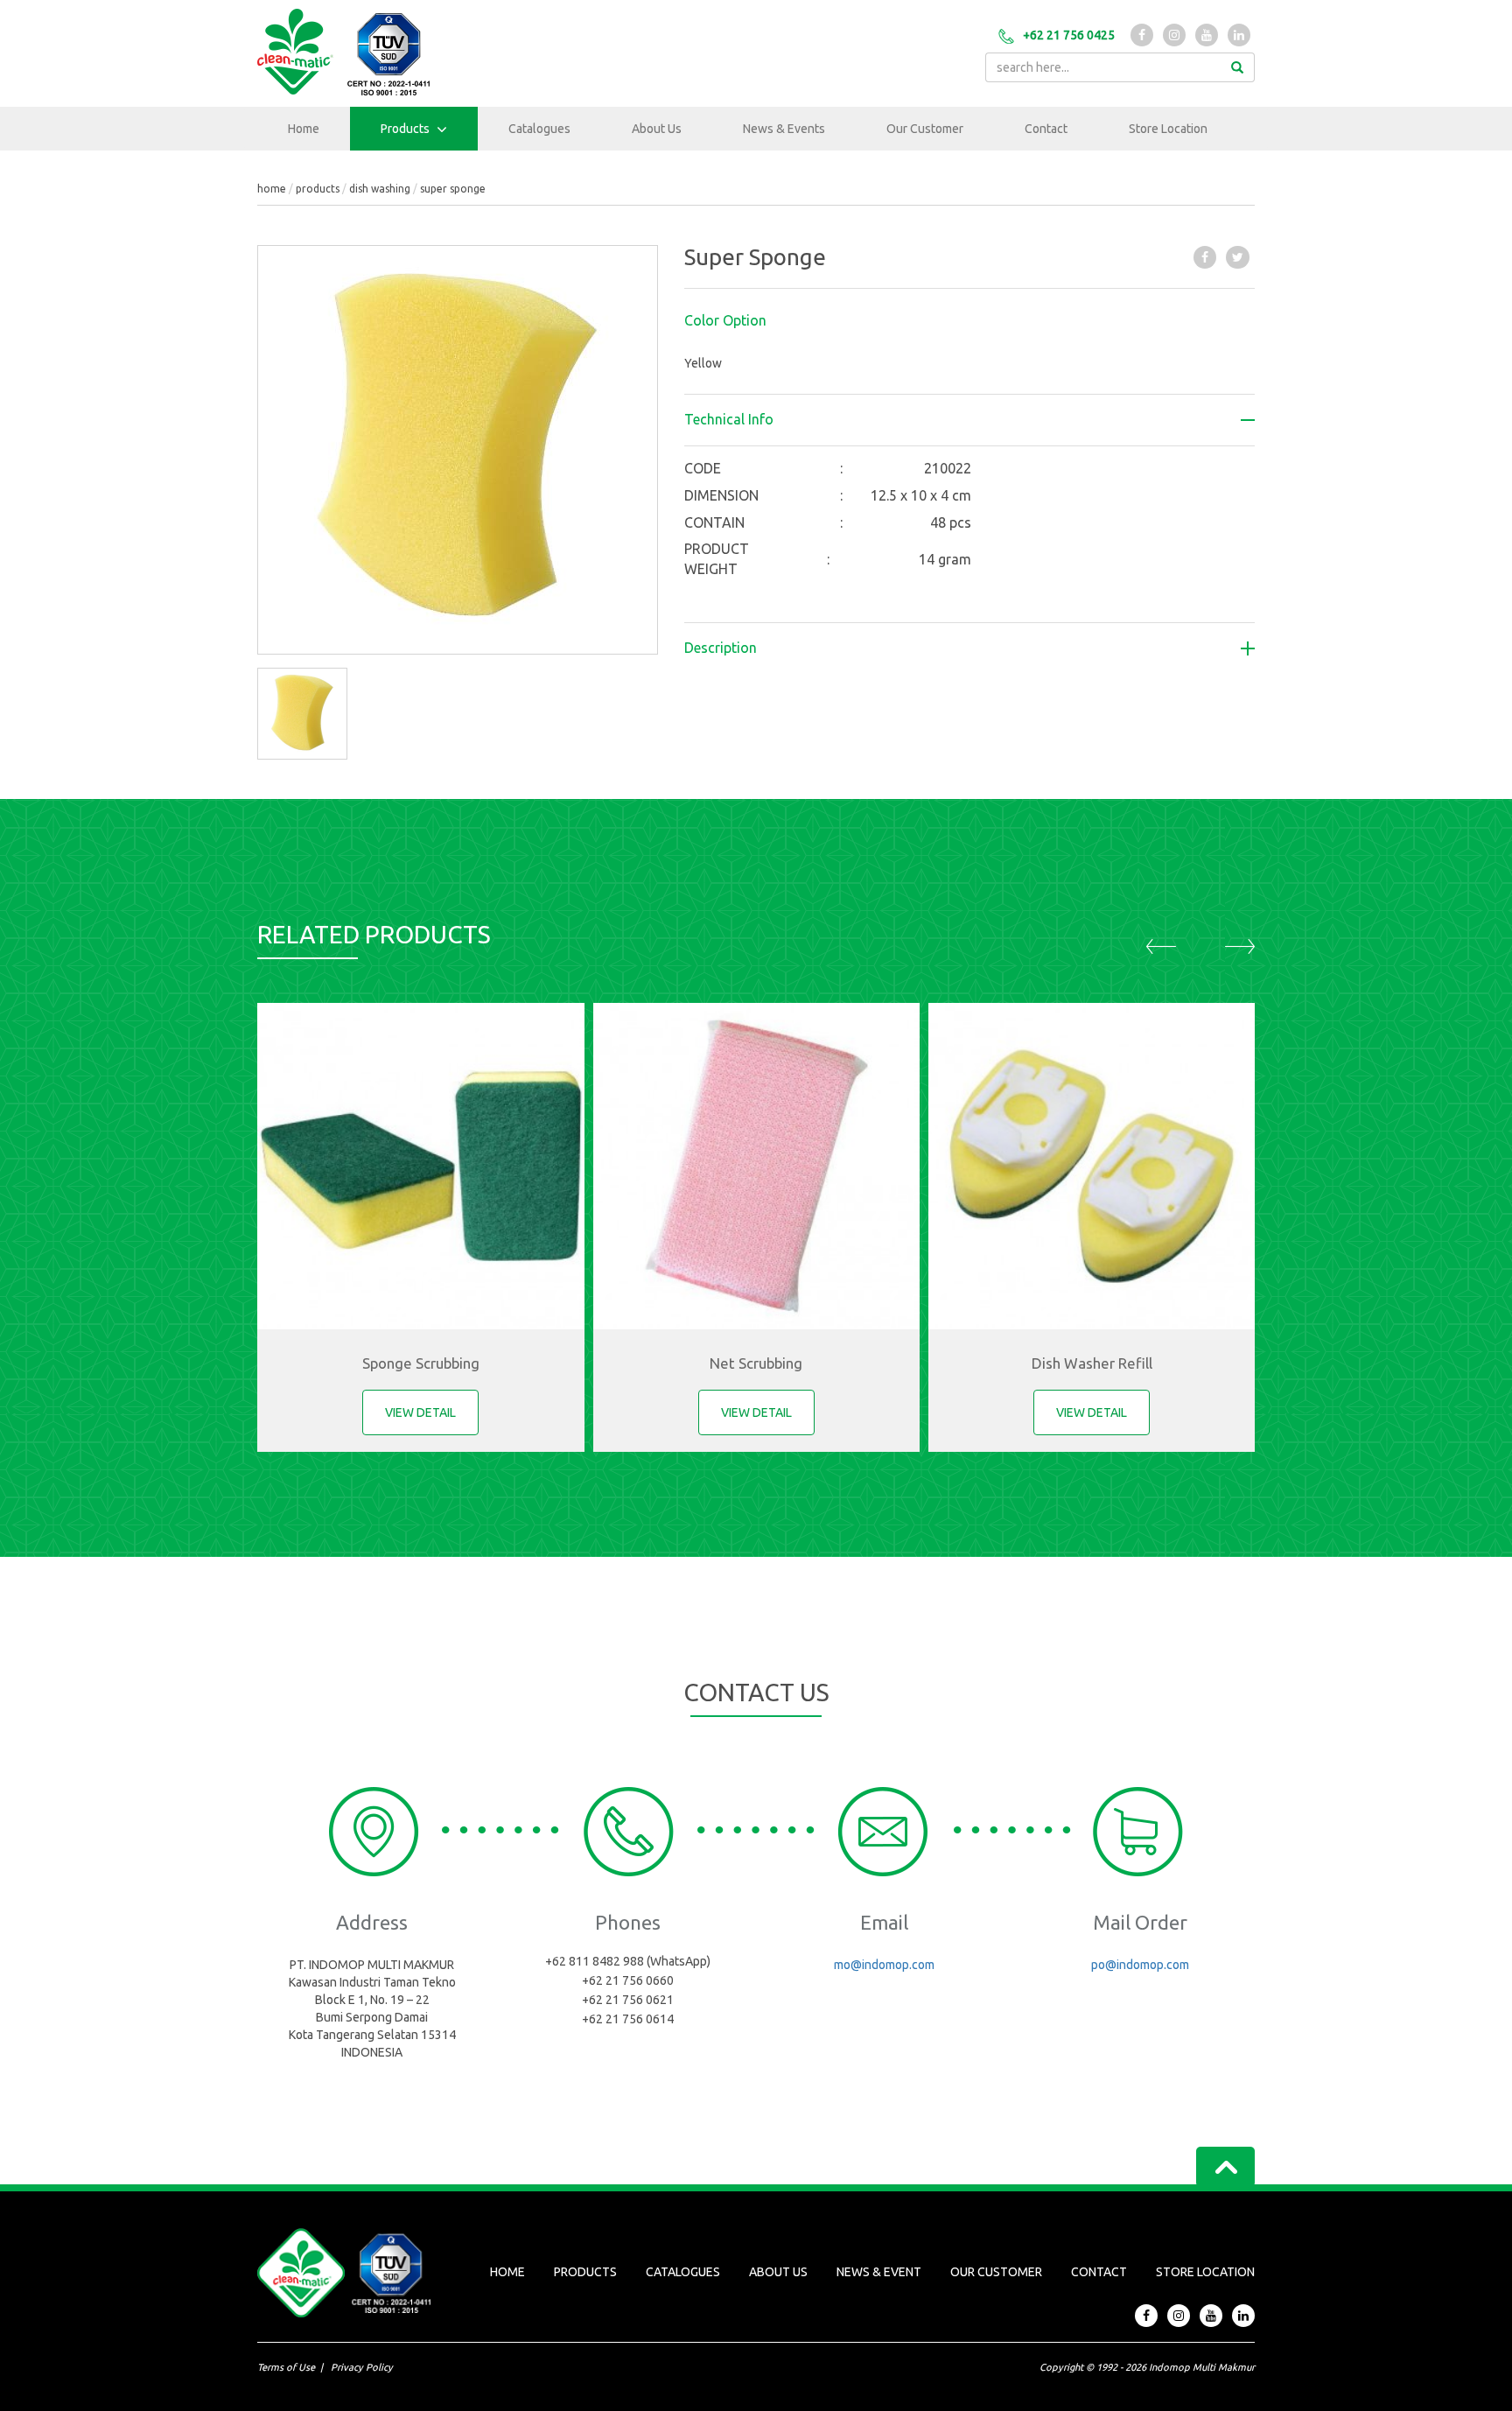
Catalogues (539, 129)
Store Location (1168, 129)
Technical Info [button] (729, 420)
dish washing (380, 189)
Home (304, 129)
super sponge (453, 189)
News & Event (879, 2272)
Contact (1046, 129)
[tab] (970, 321)
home (272, 189)
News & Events (784, 129)
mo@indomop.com (884, 1965)
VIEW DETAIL (420, 1412)
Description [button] (721, 648)
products (318, 189)
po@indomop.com (1140, 1965)
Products (406, 129)
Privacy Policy (362, 2367)
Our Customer (925, 129)
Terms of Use (286, 2367)
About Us (657, 129)
